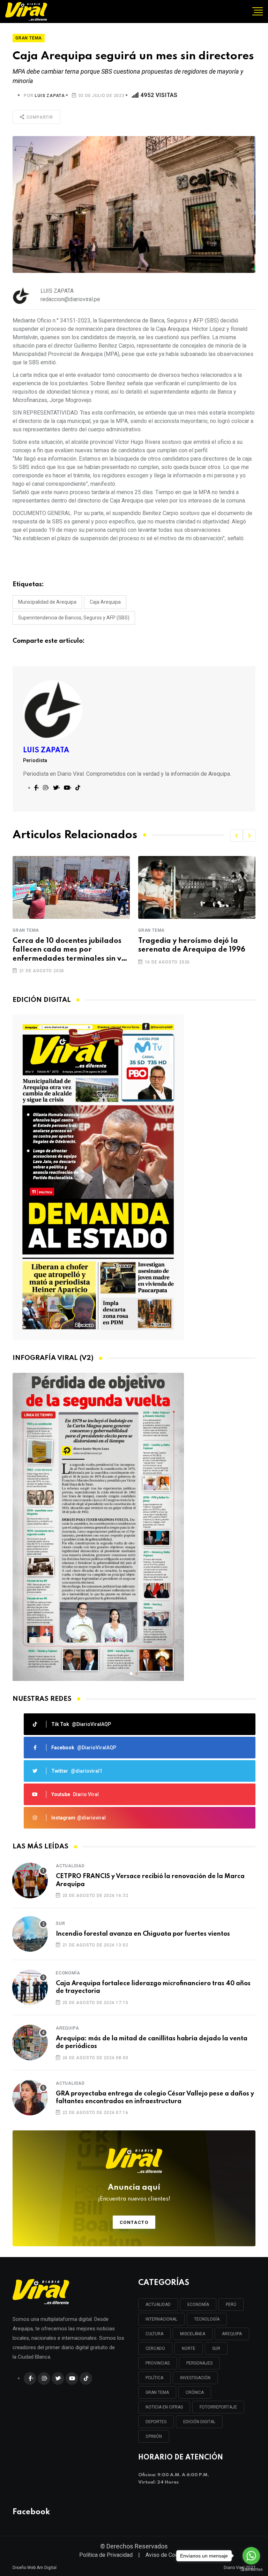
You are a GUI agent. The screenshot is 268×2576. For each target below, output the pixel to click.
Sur (60, 1923)
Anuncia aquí (134, 2193)
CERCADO (155, 2348)
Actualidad (70, 1866)
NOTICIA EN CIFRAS (164, 2407)
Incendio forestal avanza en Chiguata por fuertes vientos (143, 1934)
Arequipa (67, 2028)
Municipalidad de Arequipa (47, 602)
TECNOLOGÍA (207, 2319)
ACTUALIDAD (158, 2305)
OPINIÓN (154, 2436)
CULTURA (154, 2334)
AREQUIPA (232, 2334)
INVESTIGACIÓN (195, 2378)
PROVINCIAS (158, 2363)
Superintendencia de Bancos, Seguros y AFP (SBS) (74, 618)
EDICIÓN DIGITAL (199, 2422)
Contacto (134, 2222)
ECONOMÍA (198, 2305)
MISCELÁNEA (193, 2334)
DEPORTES (156, 2422)
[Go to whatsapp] (251, 2556)
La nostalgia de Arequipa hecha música (195, 945)
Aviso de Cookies (167, 2555)
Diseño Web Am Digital (35, 2568)
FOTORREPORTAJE (218, 2407)
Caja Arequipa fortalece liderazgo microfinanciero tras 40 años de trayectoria (153, 1987)
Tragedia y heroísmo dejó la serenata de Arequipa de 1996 (66, 945)
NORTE (189, 2348)
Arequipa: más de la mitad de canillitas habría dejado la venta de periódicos (152, 2042)
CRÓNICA (195, 2392)
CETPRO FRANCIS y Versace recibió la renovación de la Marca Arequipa (150, 1880)
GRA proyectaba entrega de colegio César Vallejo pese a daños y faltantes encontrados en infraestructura (155, 2098)
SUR (216, 2348)
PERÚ (231, 2305)
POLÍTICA (154, 2378)
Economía (68, 1973)
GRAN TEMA (157, 2392)
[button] (236, 835)
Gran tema (26, 930)
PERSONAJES (199, 2363)
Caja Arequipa (105, 602)
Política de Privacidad (106, 2555)
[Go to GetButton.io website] (251, 2569)
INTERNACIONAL (161, 2319)
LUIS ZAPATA (50, 96)
